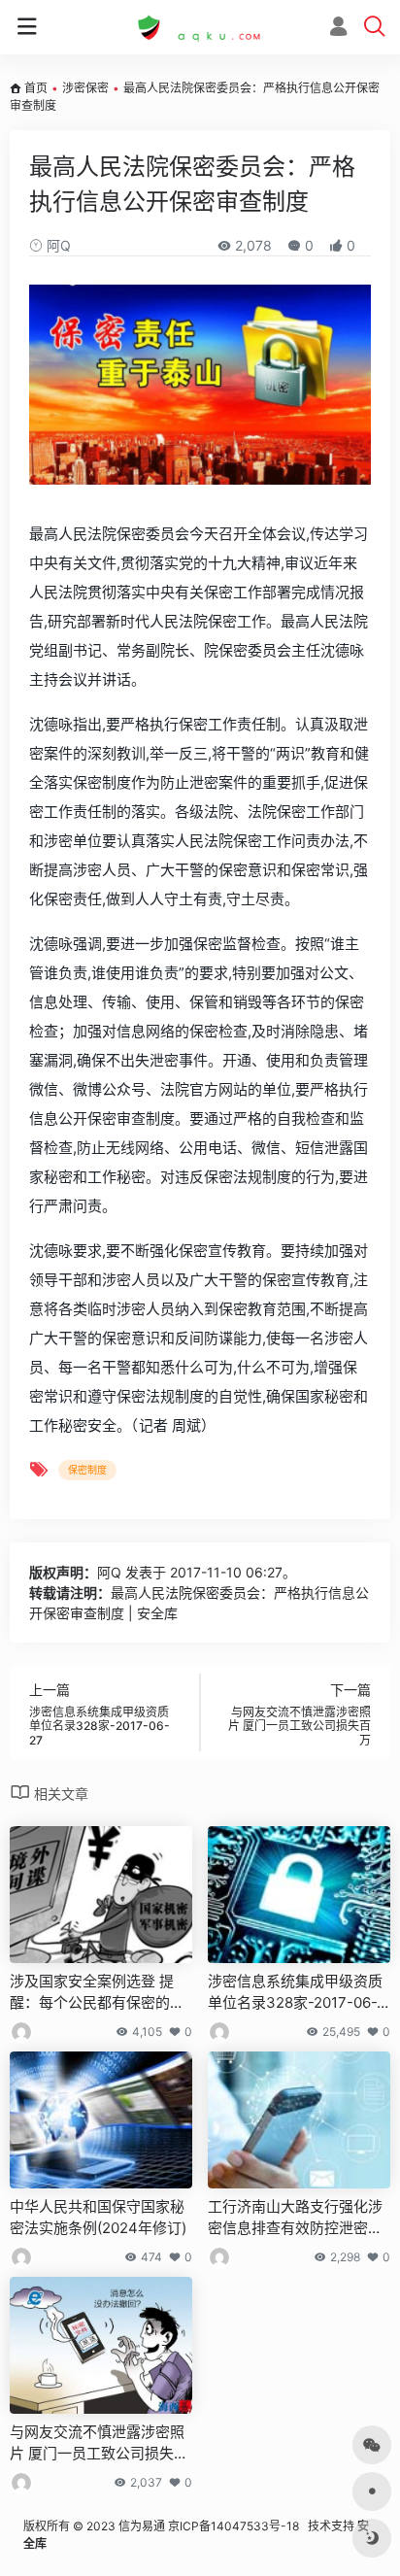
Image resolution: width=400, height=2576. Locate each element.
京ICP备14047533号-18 (233, 2526)
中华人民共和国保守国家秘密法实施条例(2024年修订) (98, 2217)
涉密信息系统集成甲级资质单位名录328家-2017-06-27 (297, 1992)
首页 (36, 88)
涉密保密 (85, 88)
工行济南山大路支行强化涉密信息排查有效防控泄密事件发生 (295, 2218)
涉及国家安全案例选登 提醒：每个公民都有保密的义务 (97, 1992)
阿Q (57, 245)
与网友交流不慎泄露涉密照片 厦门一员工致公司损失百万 (99, 2443)
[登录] (338, 29)
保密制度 (87, 1470)
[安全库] (200, 27)
